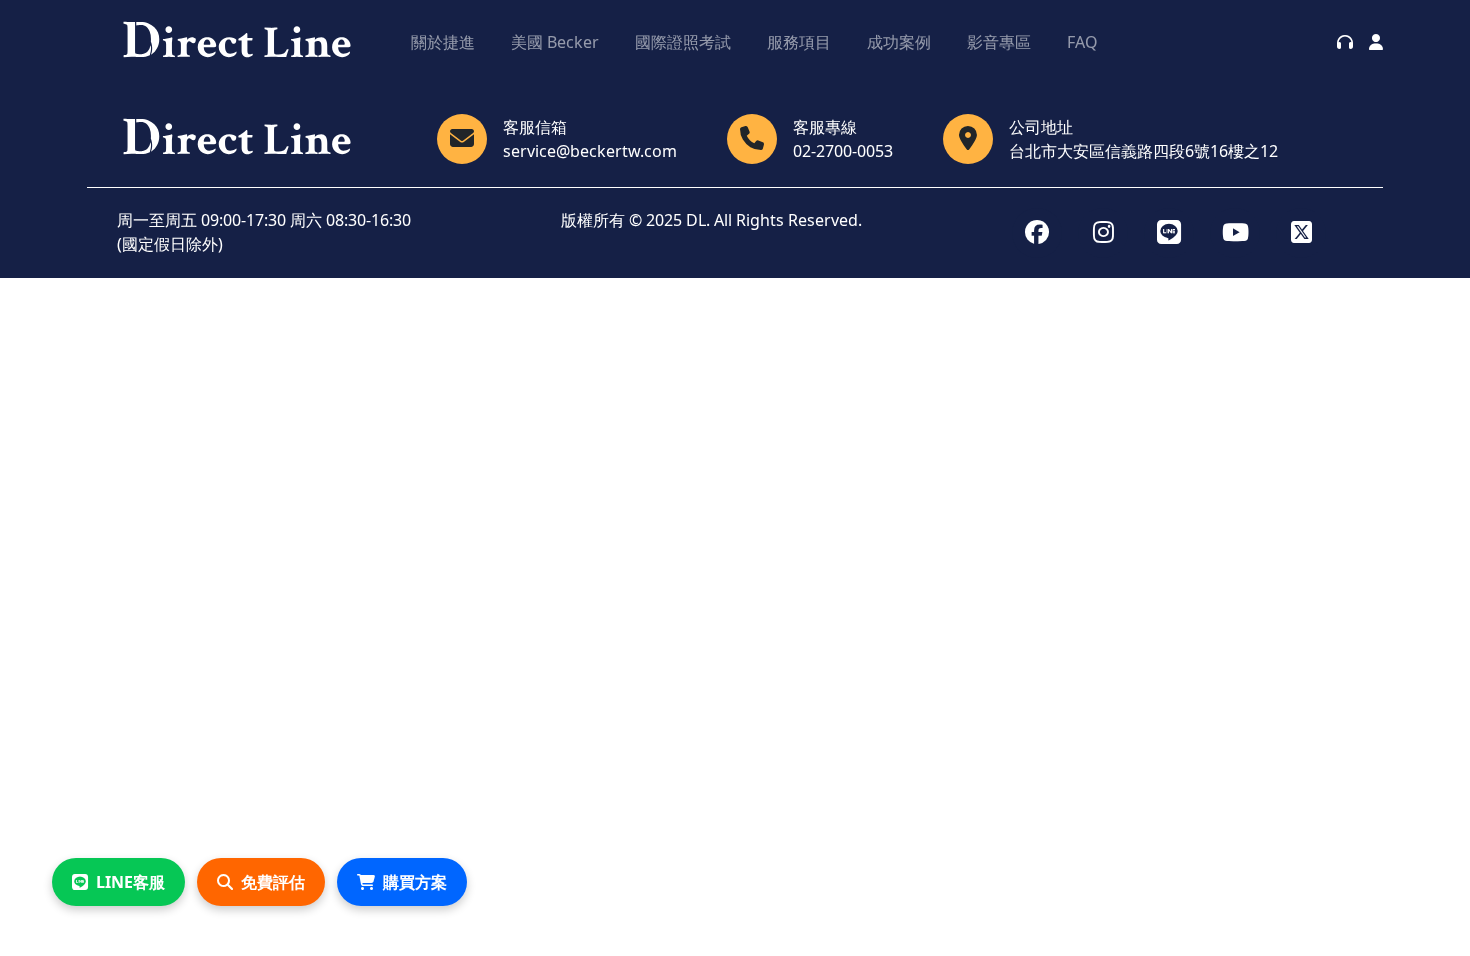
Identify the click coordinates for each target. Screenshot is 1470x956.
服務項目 (799, 42)
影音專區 (999, 42)
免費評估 (273, 882)
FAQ (1082, 42)
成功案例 (899, 42)
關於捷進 (443, 42)
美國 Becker (555, 42)
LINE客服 (130, 882)
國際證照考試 (683, 42)
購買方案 (415, 882)
